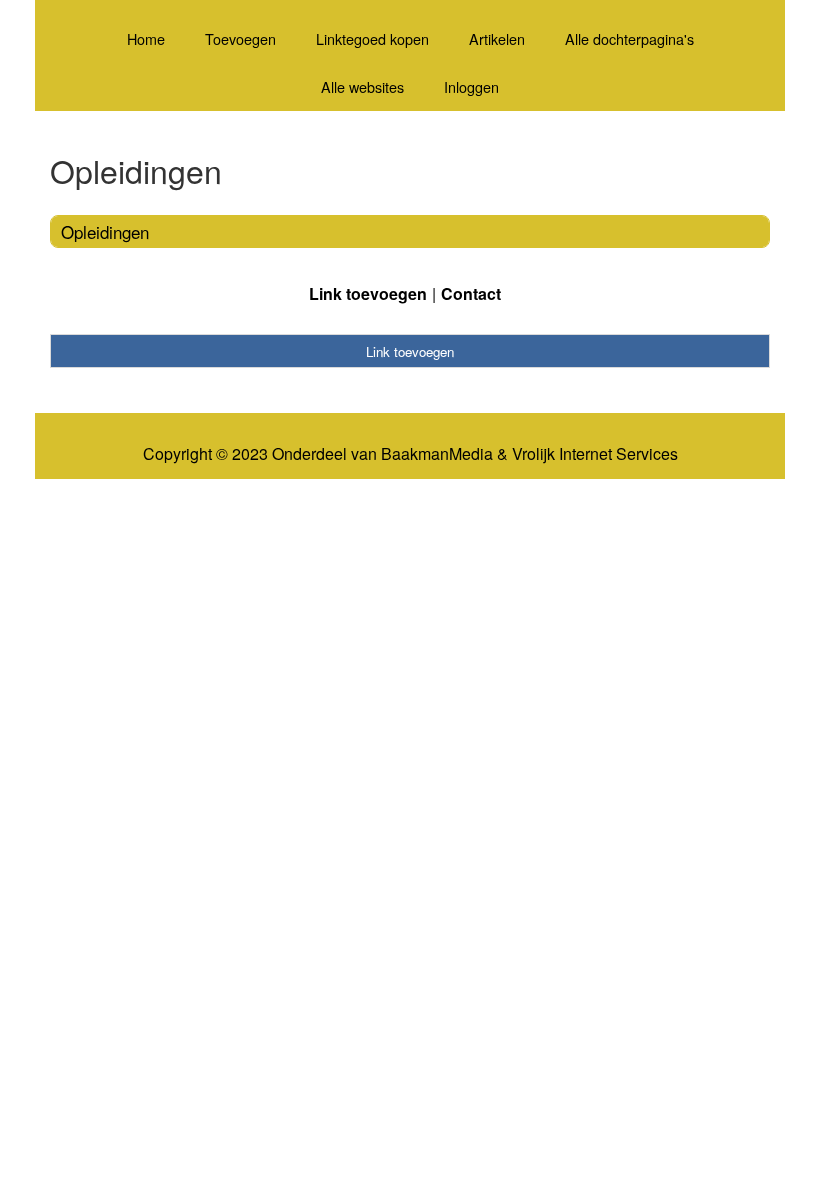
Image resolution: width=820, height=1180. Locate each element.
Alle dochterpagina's (629, 38)
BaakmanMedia (437, 454)
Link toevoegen (368, 293)
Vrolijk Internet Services (595, 454)
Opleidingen (105, 231)
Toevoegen (240, 38)
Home (146, 38)
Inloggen (471, 86)
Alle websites (362, 86)
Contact (471, 293)
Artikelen (497, 38)
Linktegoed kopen (372, 38)
